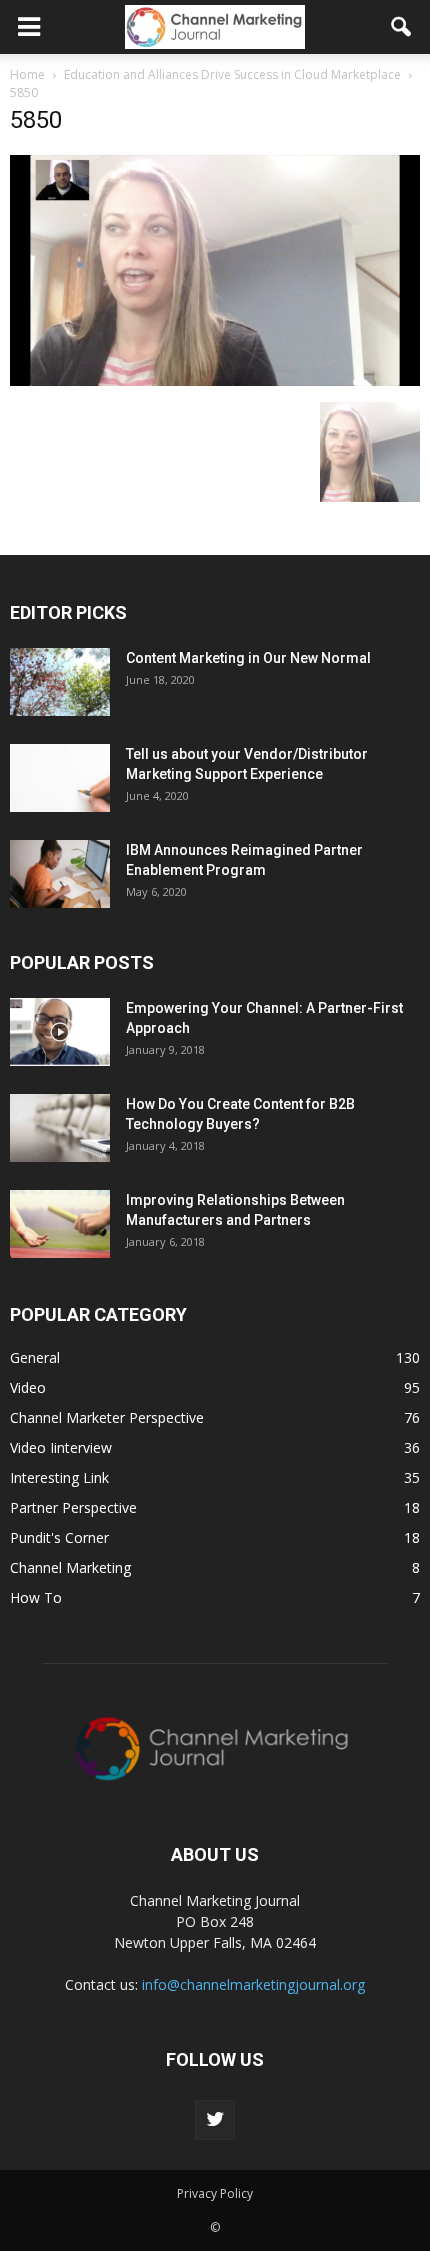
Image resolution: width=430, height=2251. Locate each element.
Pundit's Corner (59, 1537)
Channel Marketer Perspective (107, 1417)
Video (28, 1387)
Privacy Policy (215, 2193)
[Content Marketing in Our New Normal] (60, 682)
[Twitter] (215, 2120)
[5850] (215, 381)
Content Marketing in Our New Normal (248, 658)
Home (27, 74)
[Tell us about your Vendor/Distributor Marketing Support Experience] (60, 778)
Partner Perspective (73, 1507)
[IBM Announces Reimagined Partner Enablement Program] (60, 874)
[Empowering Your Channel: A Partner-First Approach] (60, 1032)
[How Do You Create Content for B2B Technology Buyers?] (60, 1128)
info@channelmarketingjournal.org (253, 1984)
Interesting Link (59, 1477)
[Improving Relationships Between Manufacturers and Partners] (60, 1224)
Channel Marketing (70, 1567)
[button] (402, 27)
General (35, 1357)
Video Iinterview (61, 1447)
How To (36, 1597)
